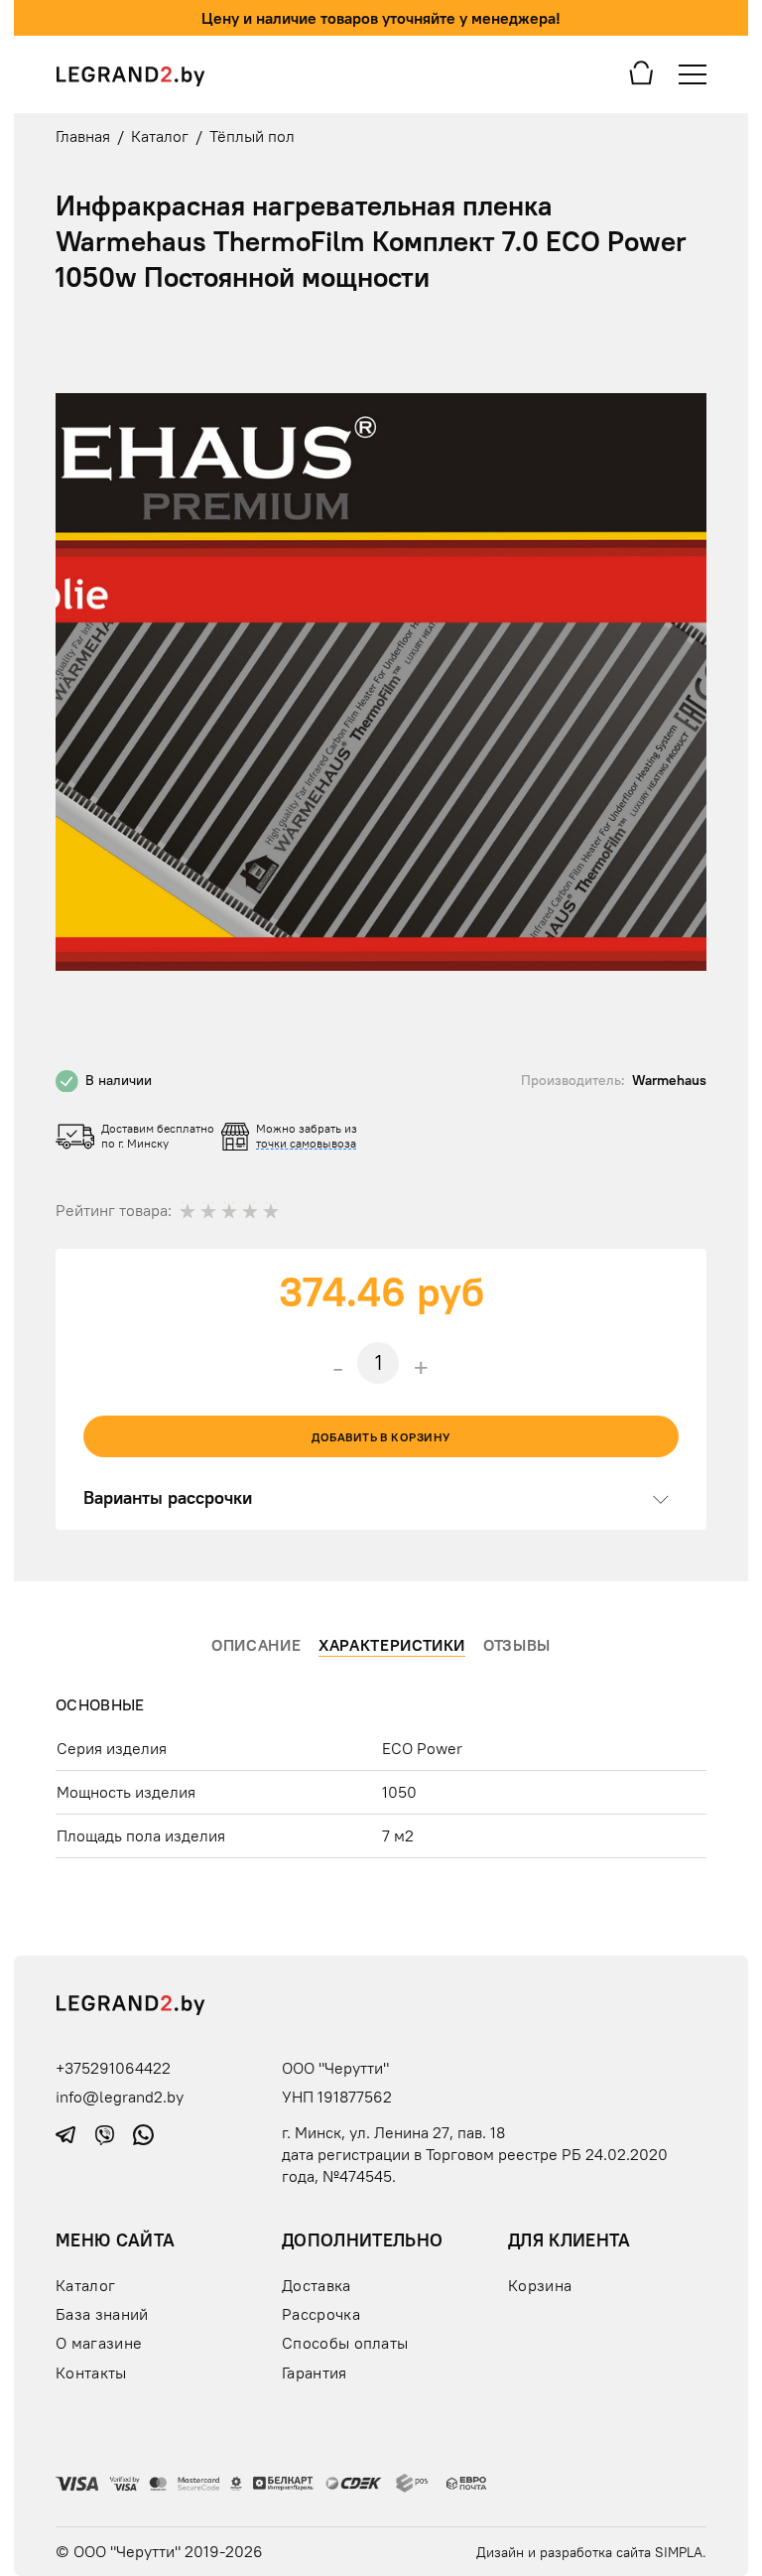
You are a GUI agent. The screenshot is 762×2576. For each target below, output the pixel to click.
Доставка (317, 2285)
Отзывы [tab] (517, 1645)
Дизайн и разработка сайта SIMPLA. (591, 2552)
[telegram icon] (68, 2132)
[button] (689, 341)
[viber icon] (107, 2132)
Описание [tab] (256, 1645)
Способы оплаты (345, 2343)
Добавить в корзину (381, 1437)
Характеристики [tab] (392, 1645)
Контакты (91, 2373)
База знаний (102, 2314)
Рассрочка (321, 2314)
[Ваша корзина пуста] (641, 71)
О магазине (99, 2343)
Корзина (540, 2285)
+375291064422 (113, 2068)
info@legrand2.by (120, 2097)
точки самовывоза (306, 1143)
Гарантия (315, 2373)
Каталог (85, 2285)
